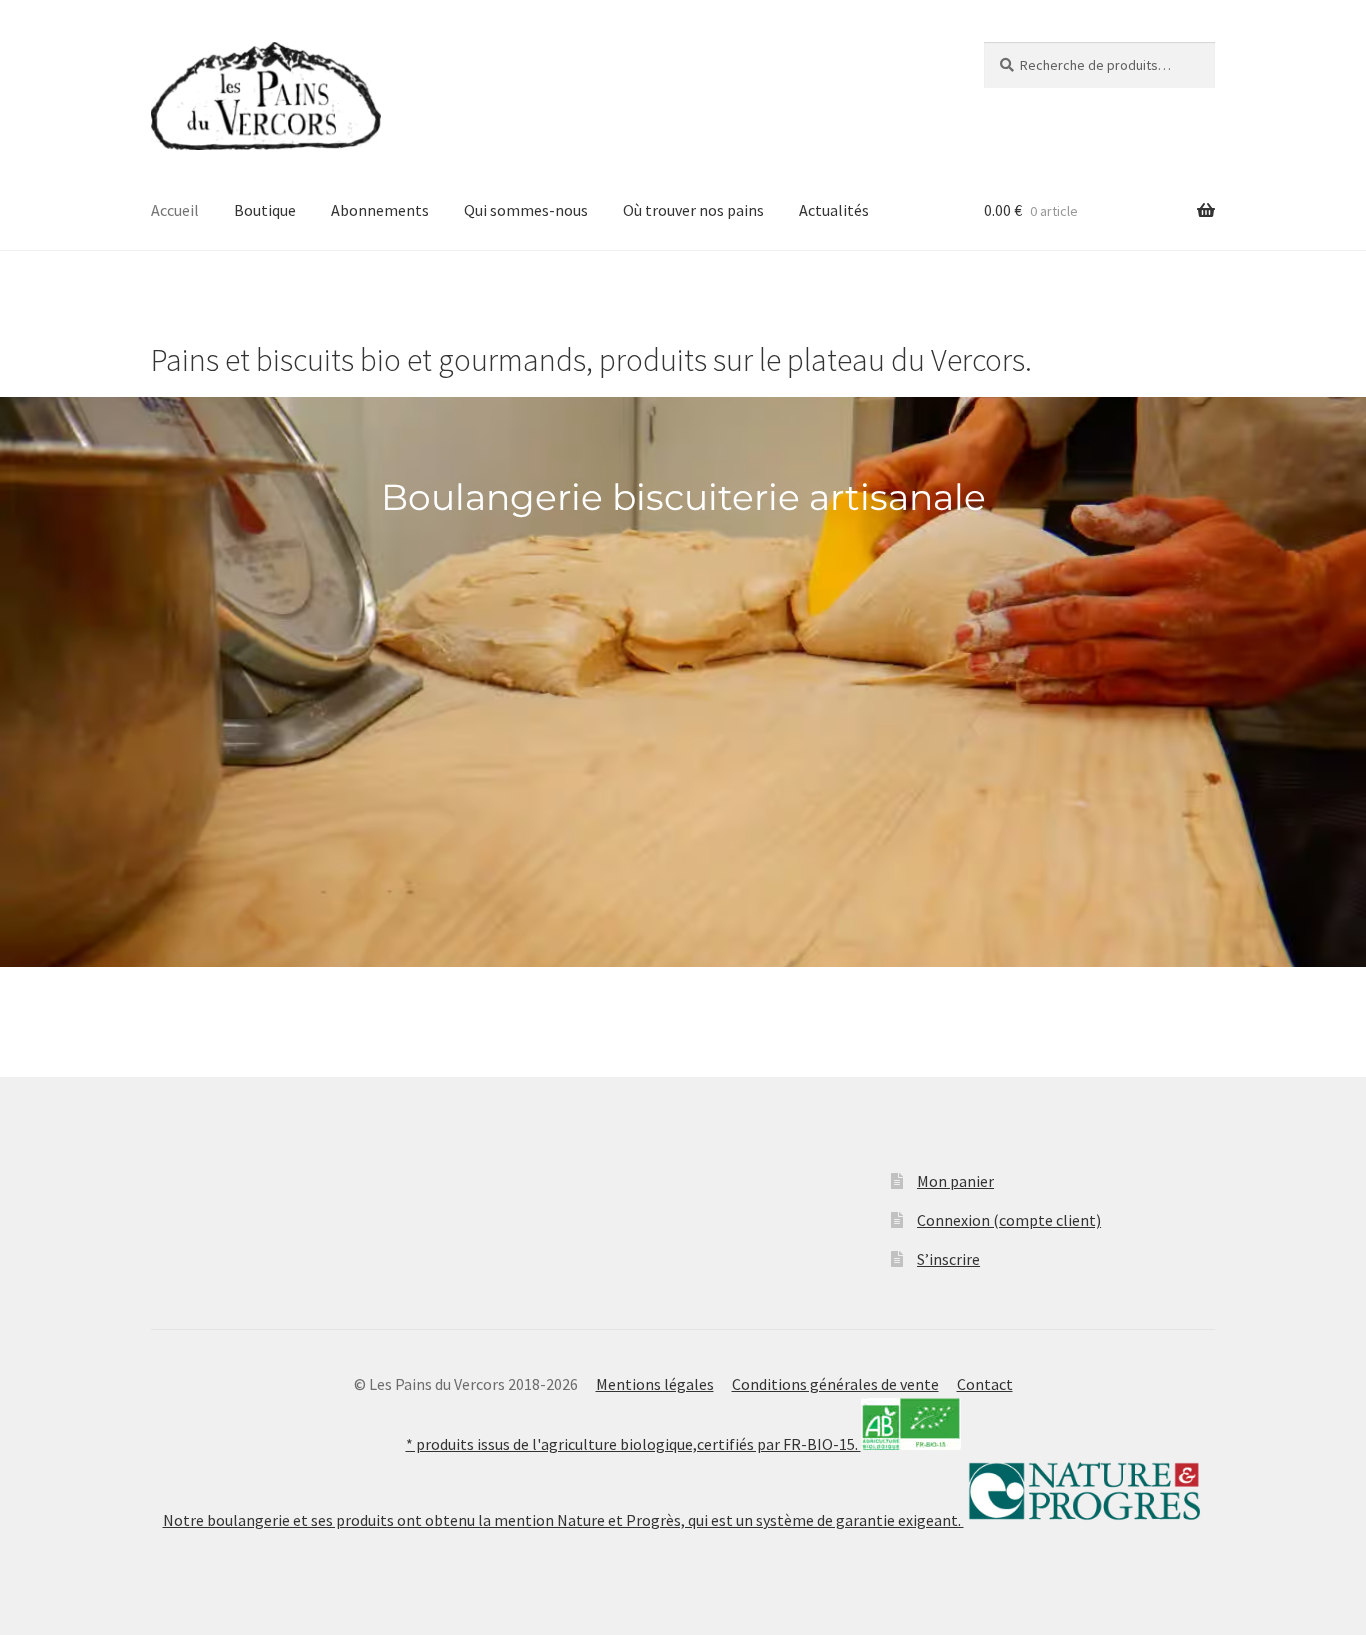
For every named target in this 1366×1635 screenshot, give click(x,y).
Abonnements (380, 210)
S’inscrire (948, 1259)
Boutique (265, 210)
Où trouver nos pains (693, 210)
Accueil (175, 210)
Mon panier (955, 1181)
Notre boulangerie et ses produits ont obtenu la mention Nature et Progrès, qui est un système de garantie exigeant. (563, 1520)
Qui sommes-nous (526, 210)
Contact (985, 1384)
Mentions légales (655, 1384)
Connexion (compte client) (1009, 1220)
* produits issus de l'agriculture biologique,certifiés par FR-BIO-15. (633, 1444)
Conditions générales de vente (835, 1384)
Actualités (834, 210)
